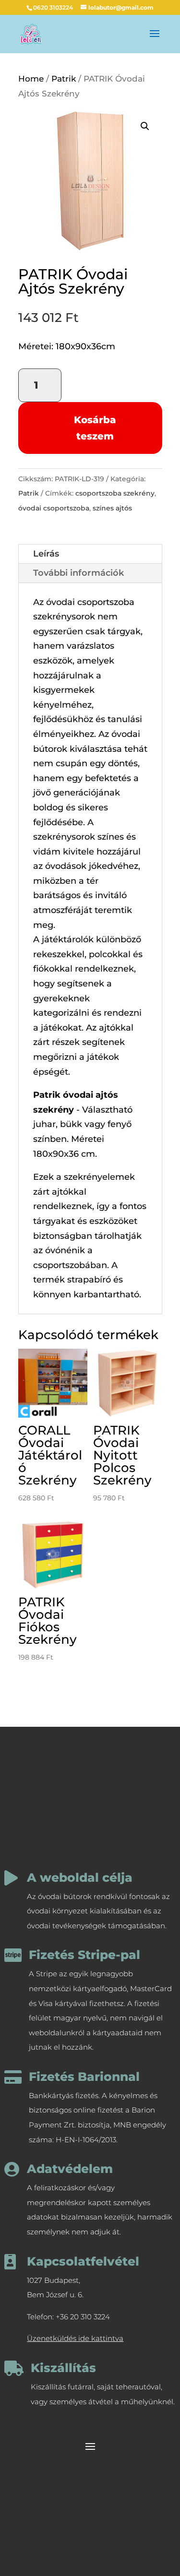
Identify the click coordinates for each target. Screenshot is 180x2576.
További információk (78, 573)
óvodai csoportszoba (54, 508)
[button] (145, 126)
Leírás (46, 554)
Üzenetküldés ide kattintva (75, 2338)
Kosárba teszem (95, 428)
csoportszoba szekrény (115, 493)
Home (31, 79)
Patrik (64, 79)
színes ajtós (112, 508)
